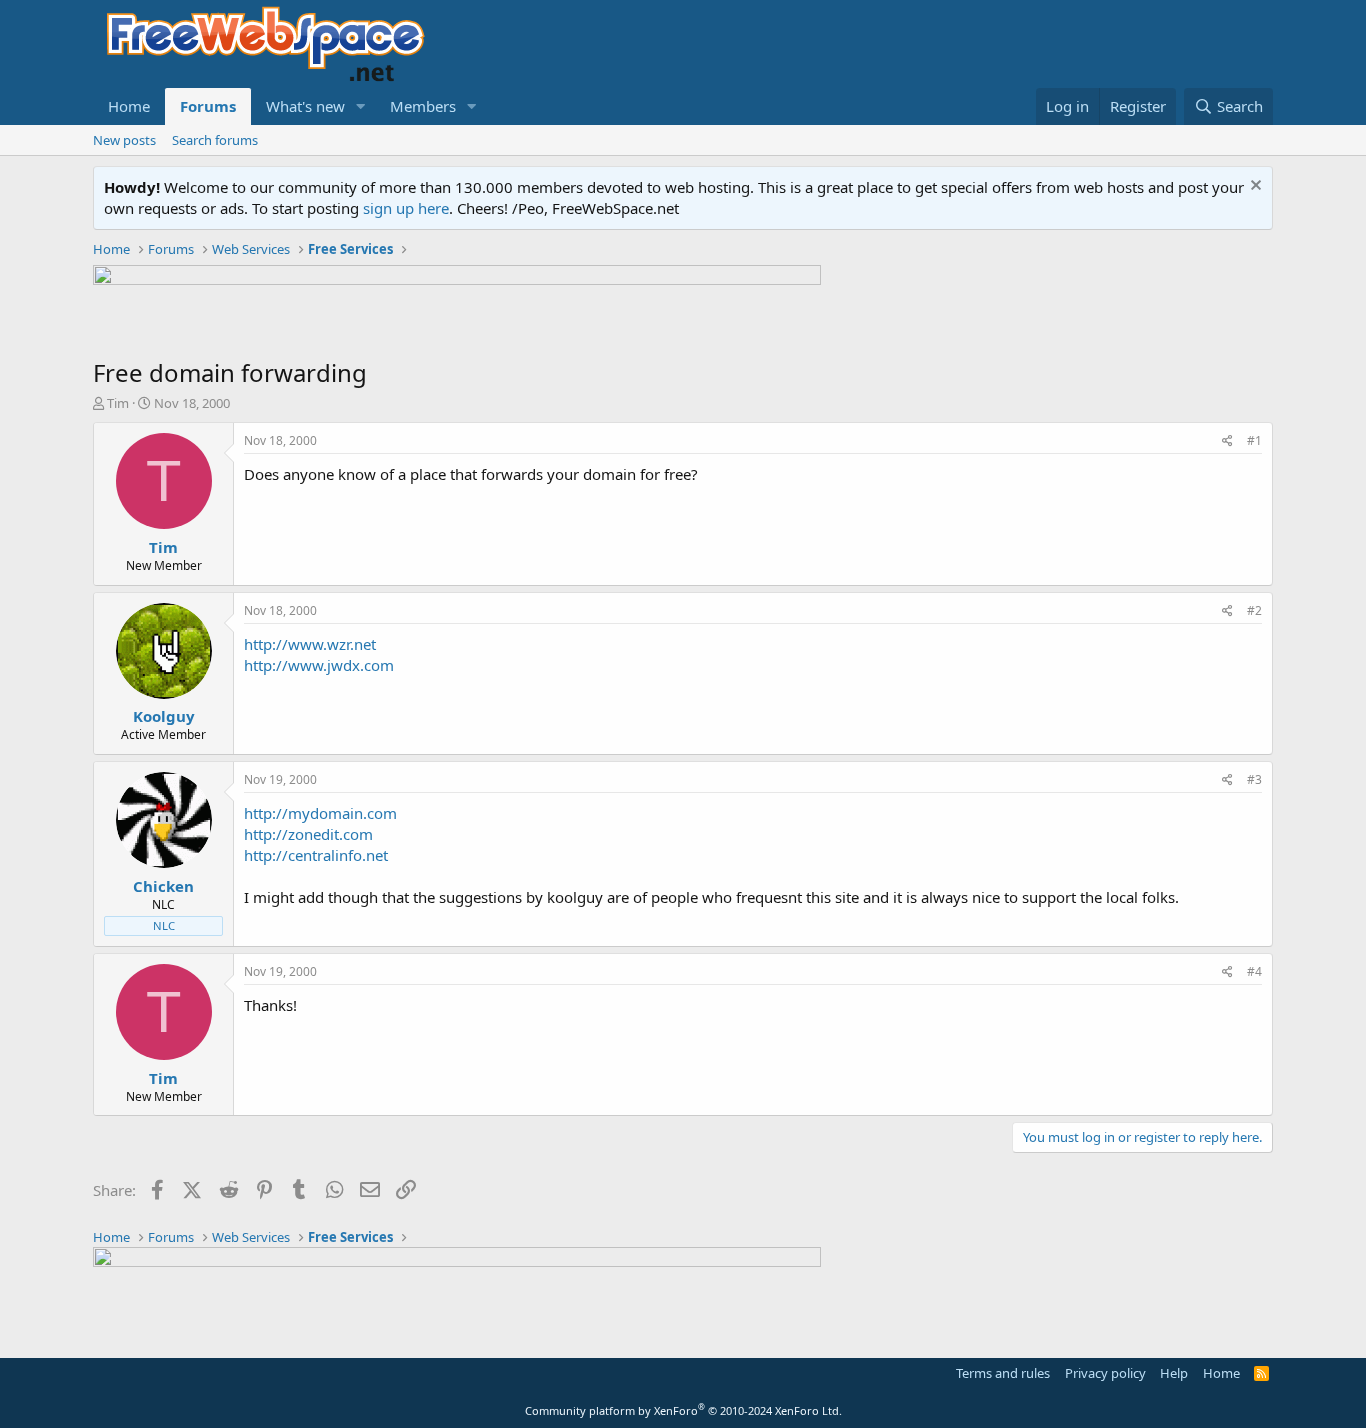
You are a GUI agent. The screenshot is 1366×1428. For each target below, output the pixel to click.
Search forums (215, 140)
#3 (1254, 779)
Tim (118, 403)
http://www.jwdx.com (319, 665)
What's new (305, 106)
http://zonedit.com (308, 834)
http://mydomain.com (320, 813)
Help (1174, 1373)
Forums (208, 106)
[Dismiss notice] (1253, 187)
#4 (1254, 971)
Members (423, 106)
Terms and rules (1003, 1373)
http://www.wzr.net (310, 644)
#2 (1254, 610)
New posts (124, 140)
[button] (361, 106)
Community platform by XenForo (683, 1410)
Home (129, 106)
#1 (1254, 440)
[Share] (1227, 441)
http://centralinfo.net (316, 855)
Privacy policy (1105, 1373)
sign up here (406, 208)
